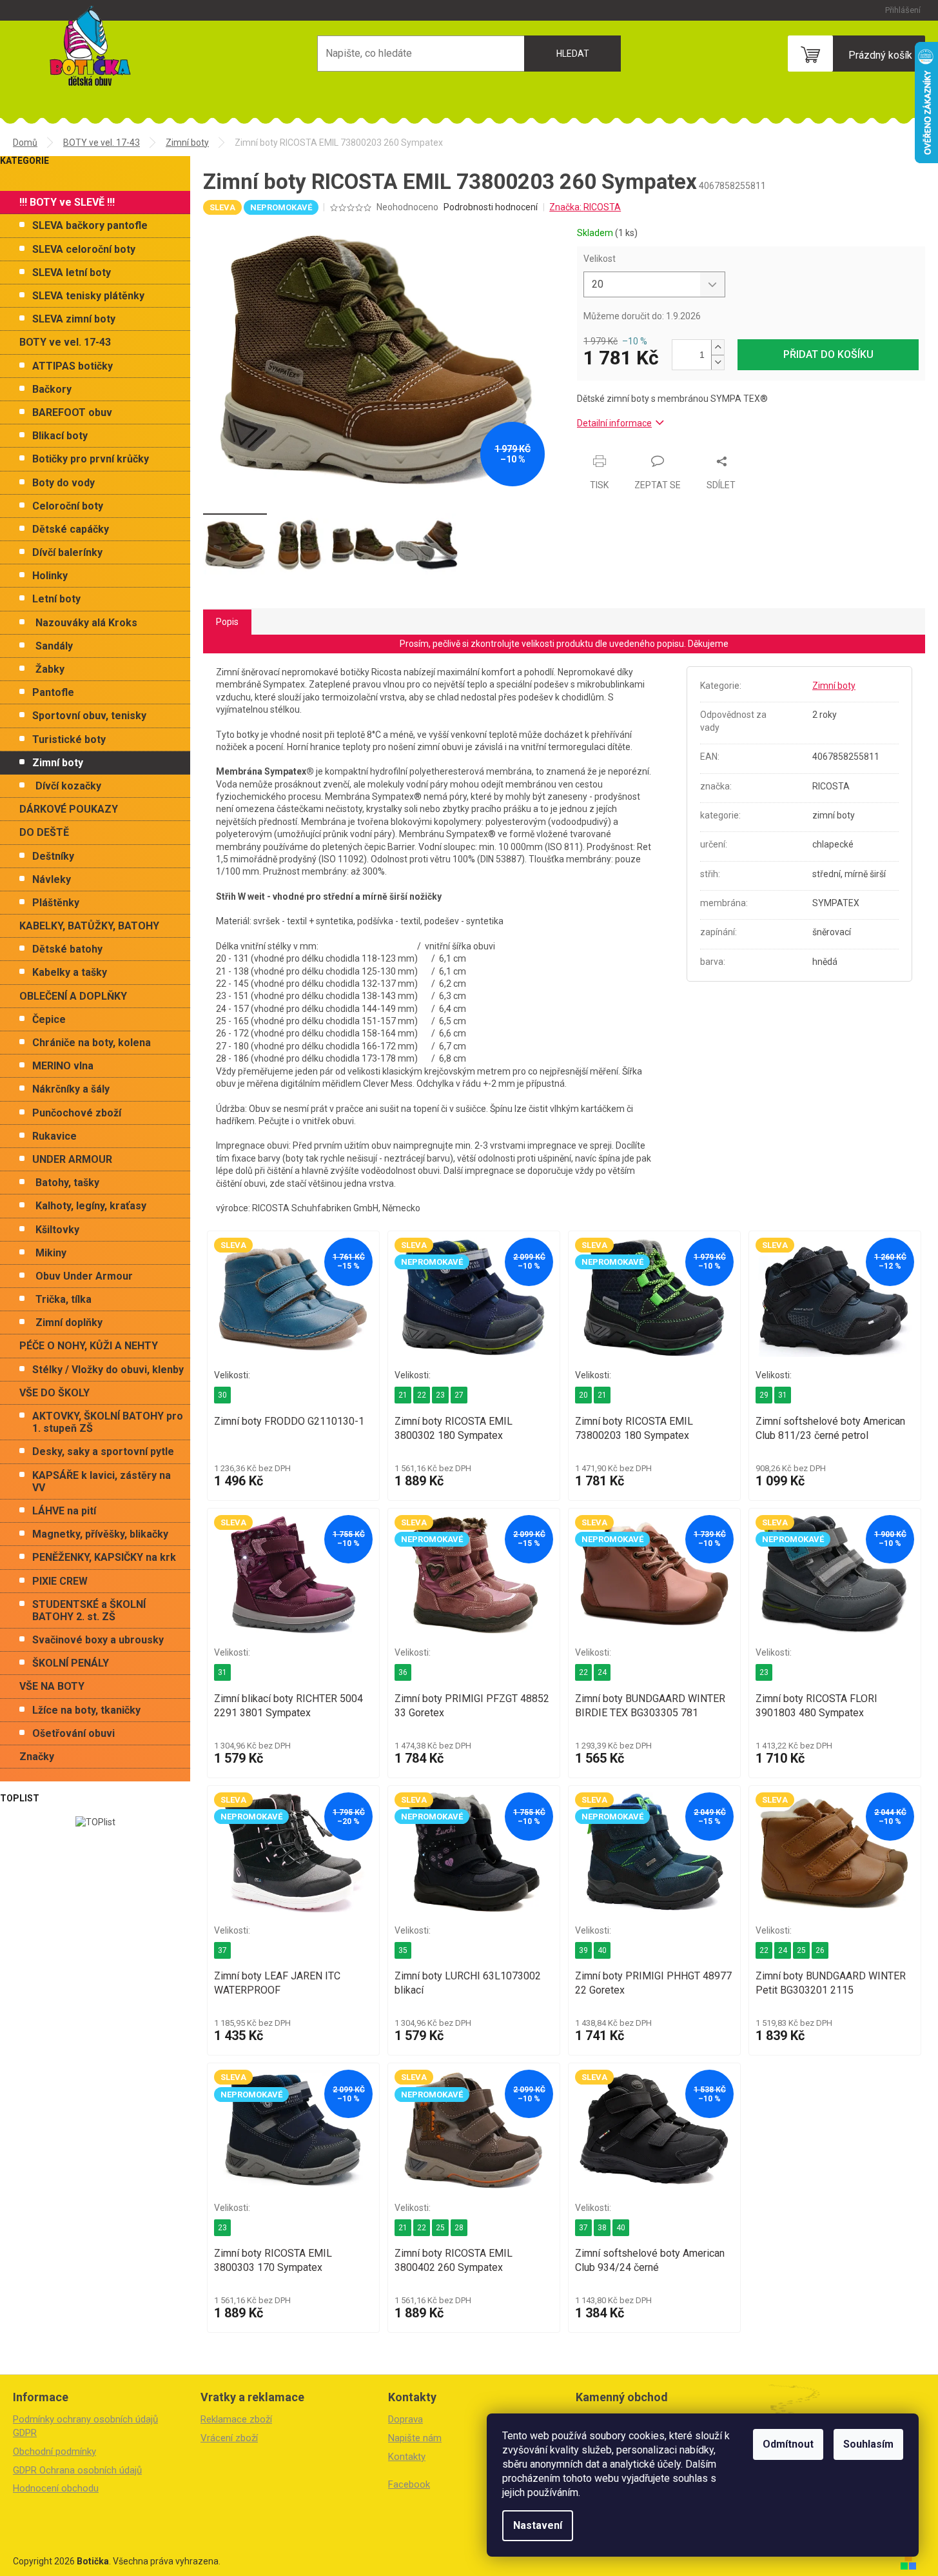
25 (801, 1950)
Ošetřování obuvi (73, 1733)
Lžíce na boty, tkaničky (86, 1710)
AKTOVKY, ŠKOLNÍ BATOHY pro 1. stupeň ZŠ (108, 1422)
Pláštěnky (56, 903)
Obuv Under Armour (84, 1276)
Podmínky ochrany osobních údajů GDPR (85, 2426)
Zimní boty (58, 763)
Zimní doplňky (69, 1323)
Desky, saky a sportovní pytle (103, 1451)
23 (440, 1395)
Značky (37, 1757)
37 (222, 1950)
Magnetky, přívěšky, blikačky (100, 1534)
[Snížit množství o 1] (718, 362)
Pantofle (53, 692)
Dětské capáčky (71, 529)
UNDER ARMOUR (72, 1159)
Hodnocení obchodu (56, 2488)
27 (459, 1395)
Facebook (409, 2484)
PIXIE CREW (60, 1581)
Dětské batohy (67, 949)
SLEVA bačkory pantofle (90, 225)
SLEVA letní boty (72, 272)
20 (583, 1395)
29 (764, 1395)
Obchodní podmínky (54, 2452)
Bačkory (52, 389)
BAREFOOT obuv (72, 412)
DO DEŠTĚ (44, 832)
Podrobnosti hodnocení (491, 207)
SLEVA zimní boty (74, 319)
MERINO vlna (63, 1066)
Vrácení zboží (229, 2438)
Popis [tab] (227, 622)
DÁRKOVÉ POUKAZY (69, 809)
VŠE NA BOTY (52, 1686)
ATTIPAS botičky (73, 366)
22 (422, 1395)
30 (222, 1395)
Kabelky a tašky (70, 972)
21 (403, 1395)
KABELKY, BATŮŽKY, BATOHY (89, 926)
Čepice (49, 1019)
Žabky (50, 669)
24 (602, 1672)
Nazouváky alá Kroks (86, 623)
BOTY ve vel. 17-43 (65, 342)
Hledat (573, 54)
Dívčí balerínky (67, 552)
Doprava (405, 2419)
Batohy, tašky (67, 1183)
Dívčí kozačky (68, 786)
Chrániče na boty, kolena (92, 1043)
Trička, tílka (64, 1299)
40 (602, 1950)
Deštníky (53, 856)
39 (583, 1950)
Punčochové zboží (77, 1113)
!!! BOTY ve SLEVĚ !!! (67, 202)
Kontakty (407, 2457)
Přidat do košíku (828, 354)
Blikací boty (60, 436)
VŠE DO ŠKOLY (54, 1393)
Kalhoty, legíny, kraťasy (91, 1206)
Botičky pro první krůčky (91, 459)
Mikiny (51, 1253)
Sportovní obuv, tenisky (89, 716)
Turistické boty (69, 739)
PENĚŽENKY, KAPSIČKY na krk (104, 1557)
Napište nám (415, 2438)
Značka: (585, 207)
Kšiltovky (57, 1230)
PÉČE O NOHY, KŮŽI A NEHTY (89, 1346)
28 (459, 2228)
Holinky (50, 576)
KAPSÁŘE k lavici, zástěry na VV (102, 1481)
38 (602, 2228)
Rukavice (54, 1136)
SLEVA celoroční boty (84, 249)
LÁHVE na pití (64, 1511)
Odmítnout (788, 2444)
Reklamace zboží (236, 2419)
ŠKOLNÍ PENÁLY (71, 1663)
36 (403, 1672)
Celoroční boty (68, 506)
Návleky (52, 879)
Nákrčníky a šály (71, 1089)
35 (403, 1950)
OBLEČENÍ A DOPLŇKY (73, 996)
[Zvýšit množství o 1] (718, 347)
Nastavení (538, 2525)
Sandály (54, 646)
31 (783, 1395)
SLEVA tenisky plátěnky (88, 296)
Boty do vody (64, 483)
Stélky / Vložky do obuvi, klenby (108, 1370)
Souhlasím (868, 2444)
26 (820, 1950)
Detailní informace (614, 423)
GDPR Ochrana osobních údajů (77, 2470)
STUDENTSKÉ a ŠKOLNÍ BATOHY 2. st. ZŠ (89, 1610)
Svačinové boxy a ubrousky (98, 1640)
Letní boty (56, 599)
